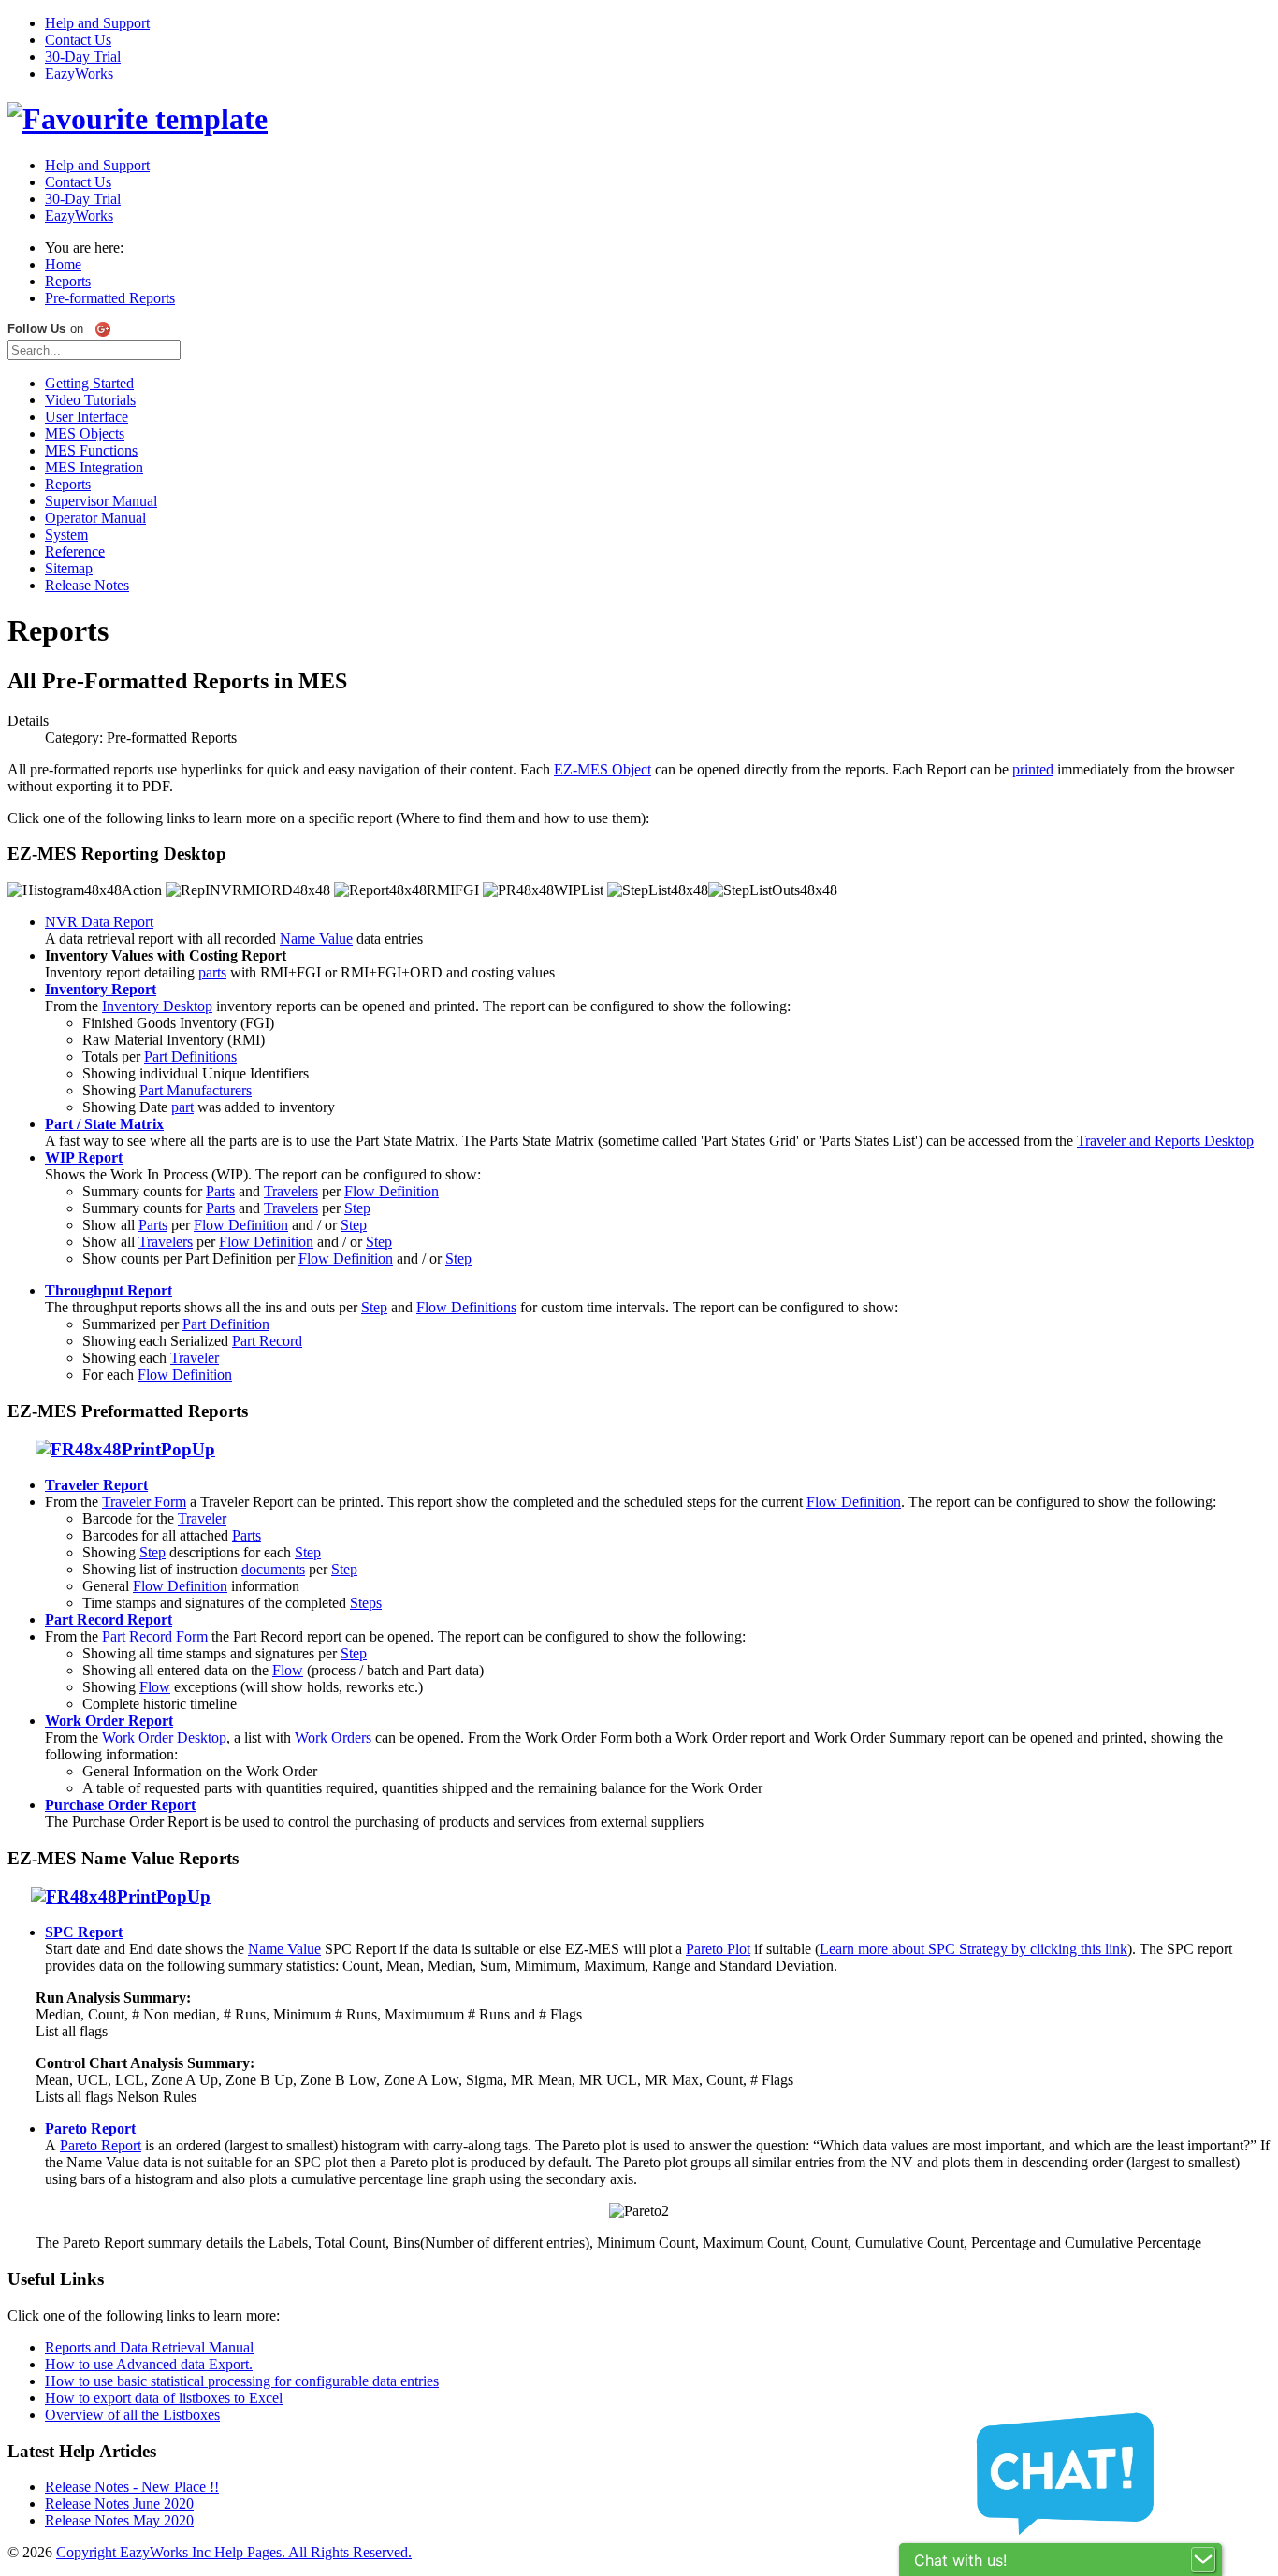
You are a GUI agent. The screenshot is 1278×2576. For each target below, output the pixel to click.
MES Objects (85, 434)
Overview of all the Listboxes (132, 2415)
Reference (75, 551)
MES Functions (91, 450)
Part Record (267, 1341)
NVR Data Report (99, 922)
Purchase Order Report (120, 1805)
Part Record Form (155, 1636)
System (66, 535)
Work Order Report (109, 1721)
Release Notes (87, 585)
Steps (366, 1603)
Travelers (291, 1191)
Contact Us (78, 40)
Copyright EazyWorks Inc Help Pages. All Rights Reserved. (234, 2552)
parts (212, 972)
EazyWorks (79, 73)
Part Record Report (109, 1620)
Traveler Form (144, 1502)
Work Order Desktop (164, 1737)
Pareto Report (101, 2145)
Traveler (195, 1358)
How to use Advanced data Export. (149, 2364)
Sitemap (69, 568)
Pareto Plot (718, 1949)
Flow (288, 1670)
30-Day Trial (83, 57)
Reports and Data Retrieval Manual (149, 2347)
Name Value (316, 939)
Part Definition (226, 1324)
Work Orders (333, 1737)
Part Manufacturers (196, 1090)
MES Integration (94, 467)
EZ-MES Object (603, 769)
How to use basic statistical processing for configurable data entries (242, 2381)
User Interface (87, 417)
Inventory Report (101, 989)
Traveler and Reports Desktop (1165, 1141)
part (182, 1107)
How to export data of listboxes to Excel (164, 2398)
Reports (68, 484)
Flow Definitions (466, 1307)
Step (357, 1208)
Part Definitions (190, 1056)
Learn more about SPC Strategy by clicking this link (973, 1949)
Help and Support (97, 23)
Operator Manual (95, 518)
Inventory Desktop (157, 1006)
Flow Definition (392, 1191)
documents (273, 1569)
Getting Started (89, 383)
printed (1033, 769)
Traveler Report (96, 1485)
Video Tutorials (90, 400)
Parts (220, 1191)
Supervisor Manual (101, 501)
